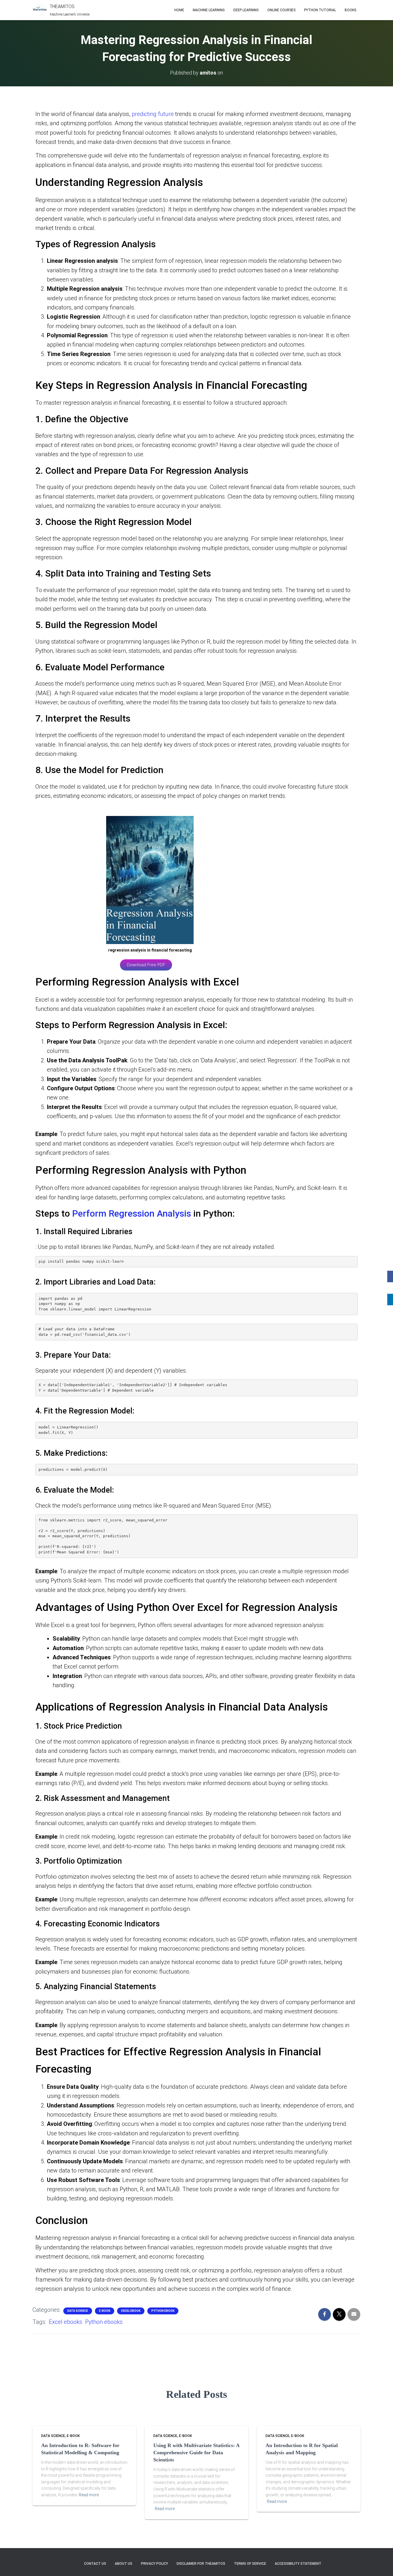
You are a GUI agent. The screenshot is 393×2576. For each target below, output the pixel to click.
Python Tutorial (320, 10)
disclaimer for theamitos (201, 2564)
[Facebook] (390, 1276)
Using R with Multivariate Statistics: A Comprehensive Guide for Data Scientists (196, 2453)
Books (350, 10)
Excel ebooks (66, 2322)
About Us (124, 2564)
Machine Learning (209, 10)
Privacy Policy (154, 2564)
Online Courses (281, 10)
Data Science (78, 2311)
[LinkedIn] (390, 1300)
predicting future (153, 114)
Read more (89, 2495)
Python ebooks (104, 2322)
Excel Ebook (131, 2311)
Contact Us (95, 2564)
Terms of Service (250, 2564)
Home (179, 10)
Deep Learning (246, 10)
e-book (105, 2311)
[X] (390, 1288)
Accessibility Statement (298, 2564)
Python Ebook (163, 2311)
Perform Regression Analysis (132, 1213)
